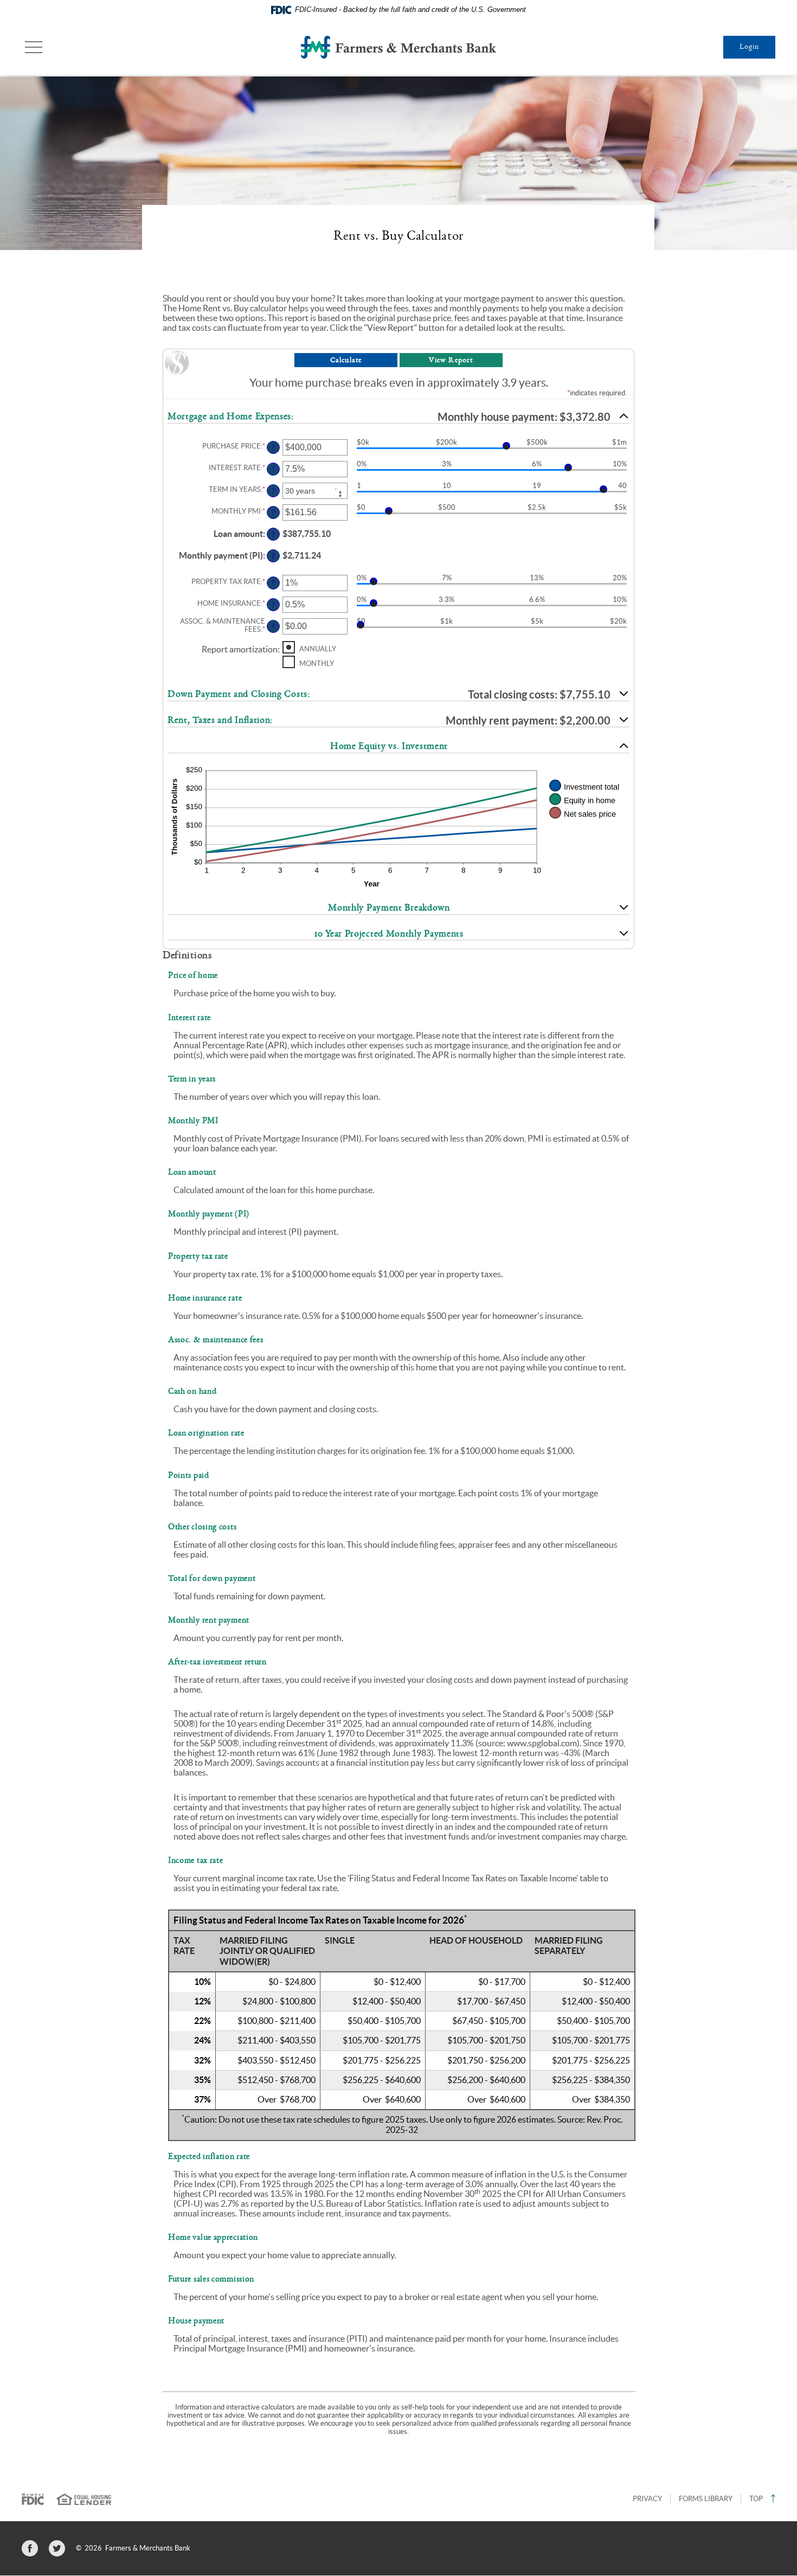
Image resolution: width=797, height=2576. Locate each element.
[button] (398, 417)
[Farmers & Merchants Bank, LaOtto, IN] (398, 47)
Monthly (317, 663)
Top (756, 2499)
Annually (318, 648)
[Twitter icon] (57, 2548)
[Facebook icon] (30, 2548)
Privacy (647, 2499)
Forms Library (706, 2499)
